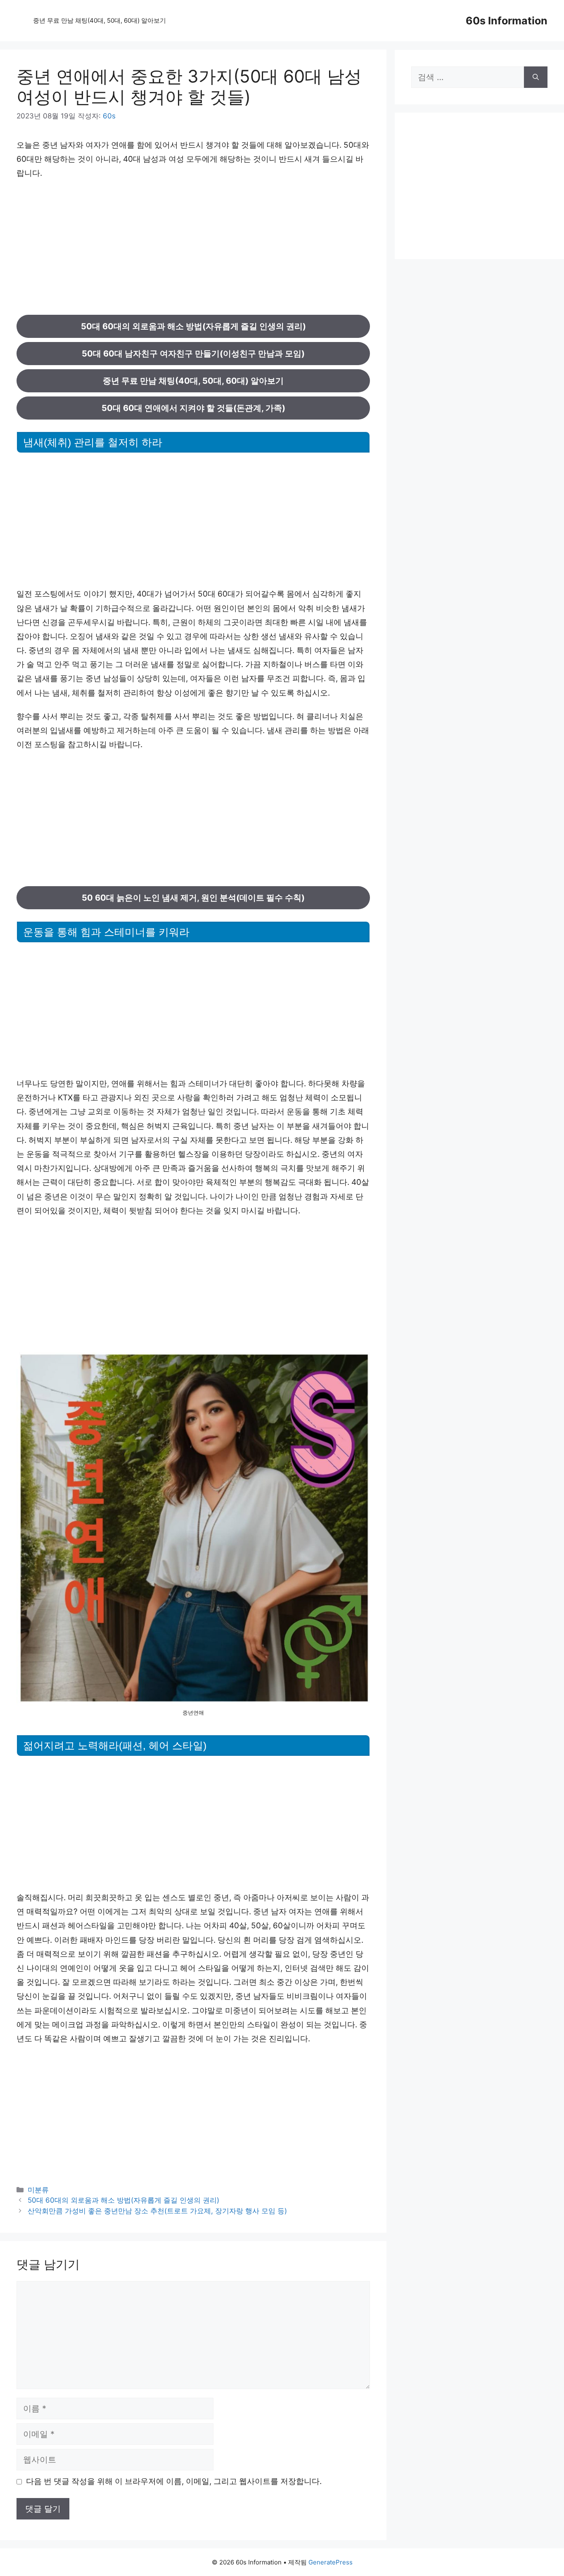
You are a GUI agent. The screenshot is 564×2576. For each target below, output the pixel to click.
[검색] (536, 77)
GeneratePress (331, 2562)
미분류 (38, 2190)
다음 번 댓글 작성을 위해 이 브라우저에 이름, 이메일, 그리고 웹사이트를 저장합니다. (174, 2481)
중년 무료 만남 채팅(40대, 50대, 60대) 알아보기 (100, 20)
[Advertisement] (193, 248)
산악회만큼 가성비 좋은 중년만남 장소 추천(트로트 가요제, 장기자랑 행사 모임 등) (157, 2211)
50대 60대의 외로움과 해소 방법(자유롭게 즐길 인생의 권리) (123, 2200)
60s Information (507, 21)
